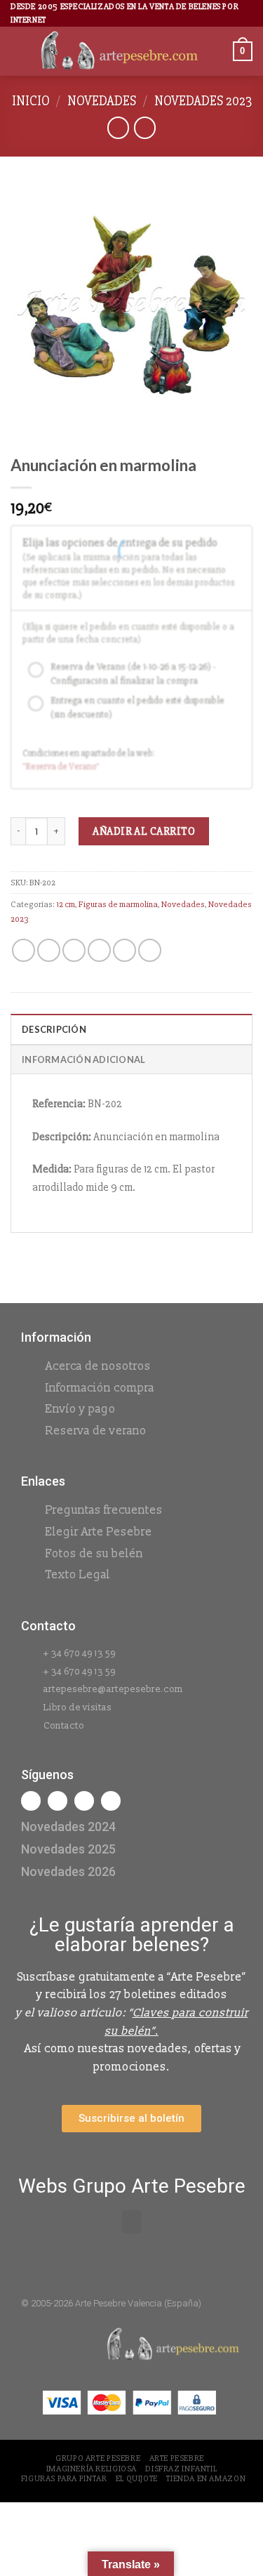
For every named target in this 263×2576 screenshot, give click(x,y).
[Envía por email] (99, 950)
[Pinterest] (111, 1801)
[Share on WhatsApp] (23, 950)
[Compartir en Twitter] (74, 950)
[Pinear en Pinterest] (124, 950)
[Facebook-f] (31, 1801)
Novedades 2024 (68, 1827)
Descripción (54, 1029)
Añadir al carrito (144, 831)
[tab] (131, 1029)
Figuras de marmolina (118, 904)
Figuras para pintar (64, 2479)
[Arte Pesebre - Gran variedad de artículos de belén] (120, 52)
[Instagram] (58, 1801)
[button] (132, 2222)
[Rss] (84, 1801)
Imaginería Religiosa (92, 2469)
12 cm (66, 904)
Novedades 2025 (68, 1849)
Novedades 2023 (203, 101)
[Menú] (19, 52)
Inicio (31, 101)
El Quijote (137, 2479)
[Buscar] (217, 52)
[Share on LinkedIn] (150, 950)
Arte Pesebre (177, 2458)
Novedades (102, 101)
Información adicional (83, 1059)
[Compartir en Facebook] (49, 950)
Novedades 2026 (68, 1871)
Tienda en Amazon (206, 2479)
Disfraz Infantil (181, 2469)
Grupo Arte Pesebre (98, 2458)
